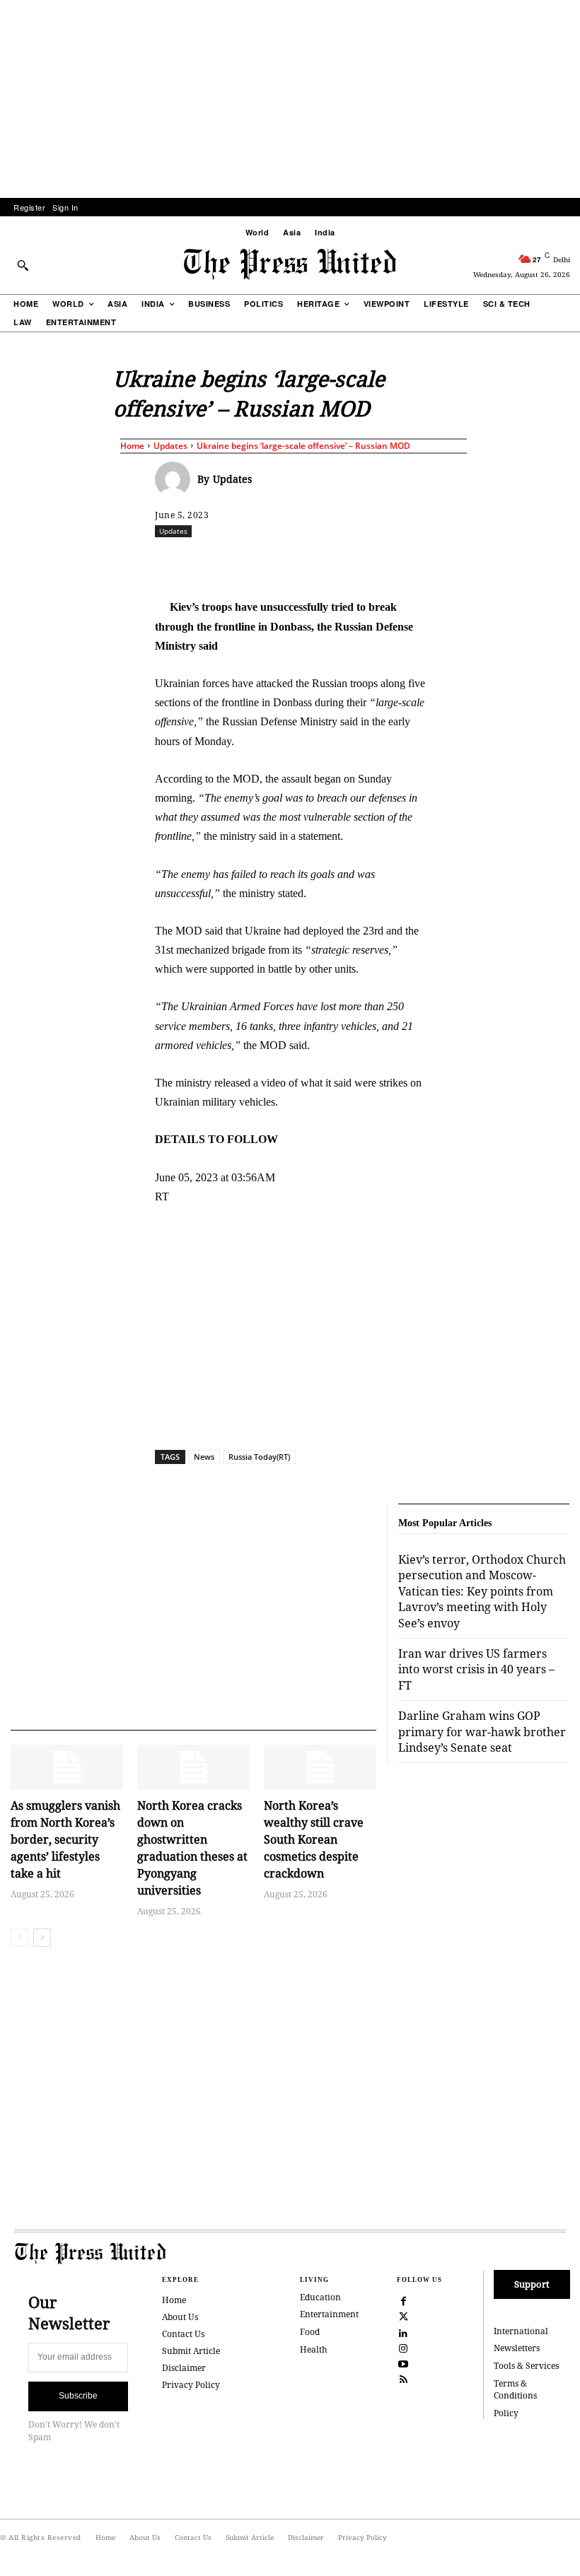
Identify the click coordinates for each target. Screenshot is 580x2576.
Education (320, 2297)
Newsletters (517, 2348)
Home (132, 446)
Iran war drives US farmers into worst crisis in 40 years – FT (476, 1669)
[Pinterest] (417, 562)
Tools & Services (526, 2366)
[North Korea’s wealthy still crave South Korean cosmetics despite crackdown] (320, 1767)
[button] (23, 265)
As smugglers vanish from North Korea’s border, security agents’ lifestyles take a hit (65, 1839)
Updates (170, 446)
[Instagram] (404, 2347)
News (204, 1457)
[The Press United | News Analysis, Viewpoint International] (290, 264)
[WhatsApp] (352, 562)
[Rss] (404, 2378)
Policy (506, 2413)
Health (314, 2349)
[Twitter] (404, 2316)
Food (310, 2332)
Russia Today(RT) (259, 1457)
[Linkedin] (385, 562)
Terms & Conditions (515, 2389)
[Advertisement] (290, 99)
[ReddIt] (320, 562)
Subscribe (78, 2396)
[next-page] (42, 1938)
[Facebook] (255, 562)
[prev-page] (19, 1938)
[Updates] (176, 479)
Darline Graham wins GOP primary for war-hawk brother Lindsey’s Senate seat (482, 1732)
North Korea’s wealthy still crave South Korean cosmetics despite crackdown (314, 1839)
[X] (287, 562)
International (521, 2331)
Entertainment (329, 2314)
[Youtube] (404, 2363)
